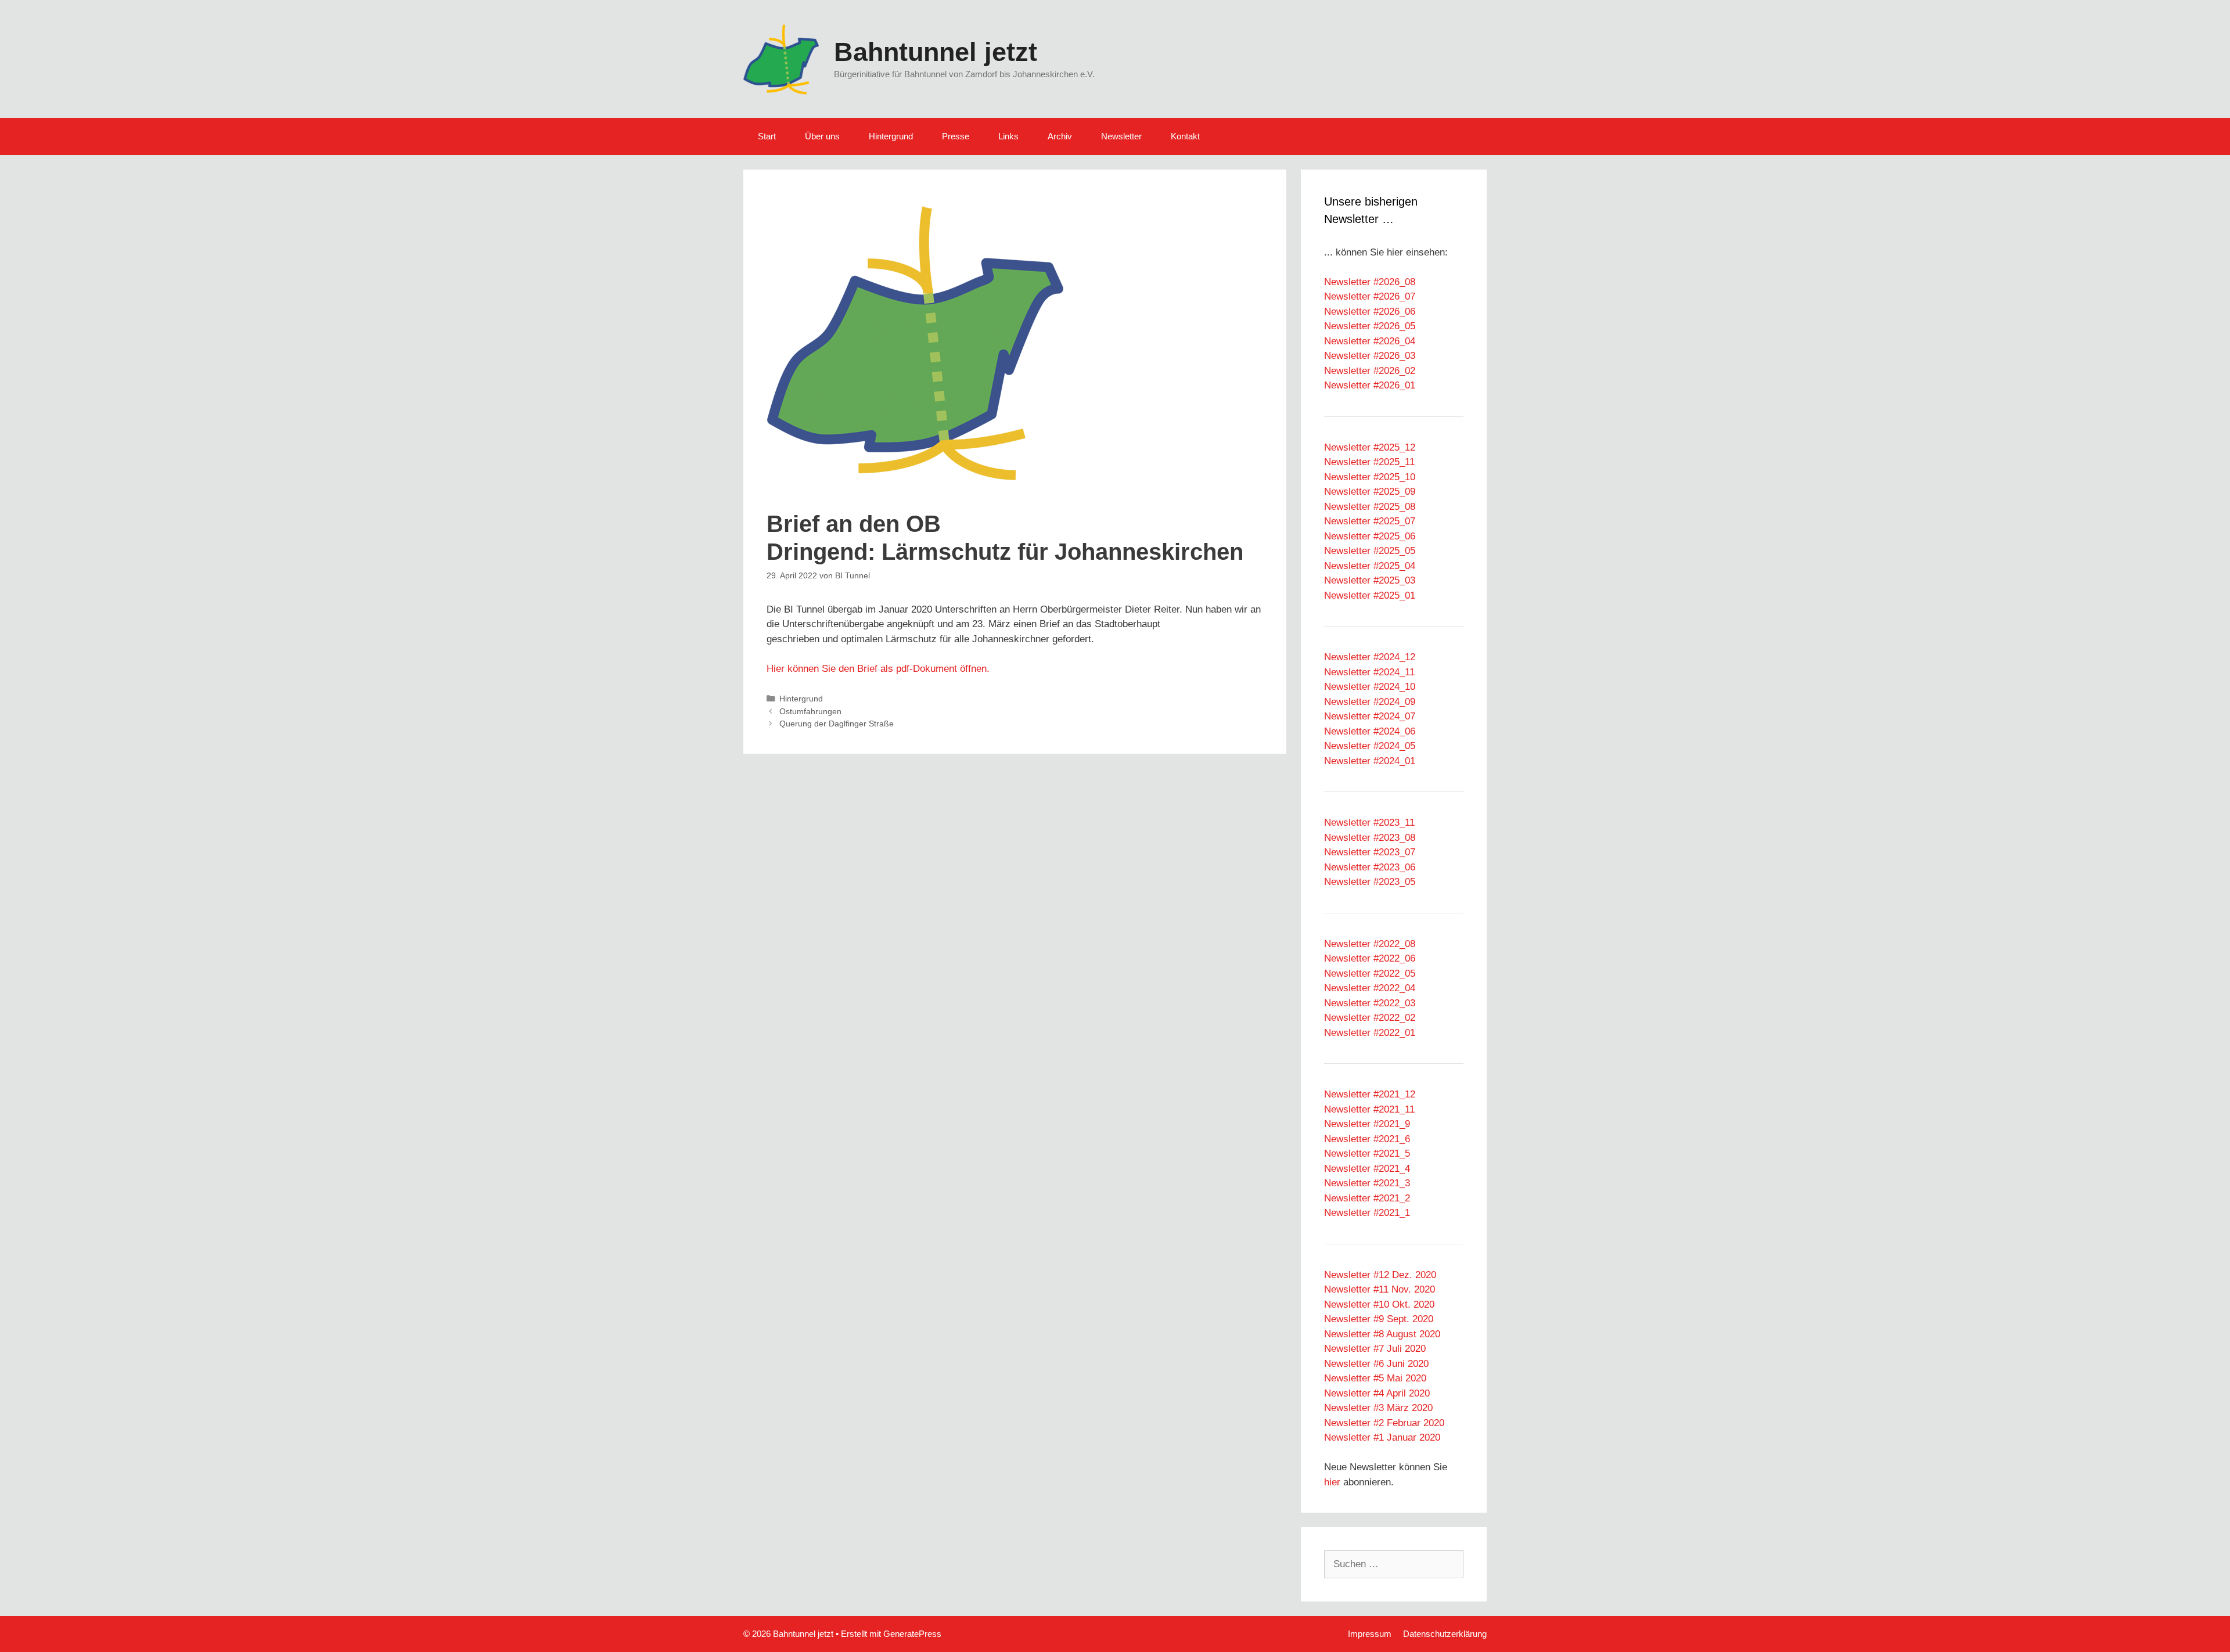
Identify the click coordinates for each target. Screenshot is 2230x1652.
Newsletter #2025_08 (1370, 507)
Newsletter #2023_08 (1370, 838)
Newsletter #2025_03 (1370, 580)
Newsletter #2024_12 (1370, 657)
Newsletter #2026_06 (1370, 312)
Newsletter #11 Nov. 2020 (1380, 1289)
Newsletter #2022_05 (1370, 973)
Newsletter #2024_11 (1369, 672)
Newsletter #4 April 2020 (1377, 1393)
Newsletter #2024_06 (1370, 731)
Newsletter (1121, 136)
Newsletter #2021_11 (1369, 1109)
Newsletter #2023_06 (1370, 867)
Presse (956, 136)
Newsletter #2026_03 (1370, 356)
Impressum (1370, 1634)
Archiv (1060, 136)
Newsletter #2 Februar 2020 (1384, 1423)
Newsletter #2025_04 (1370, 566)
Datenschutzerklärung (1445, 1634)
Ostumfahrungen (810, 711)
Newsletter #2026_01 (1370, 385)
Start (767, 136)
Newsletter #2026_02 (1370, 371)
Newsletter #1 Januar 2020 (1382, 1437)
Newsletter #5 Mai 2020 (1375, 1378)
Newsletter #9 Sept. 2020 (1379, 1319)
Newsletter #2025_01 (1370, 595)
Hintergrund (891, 136)
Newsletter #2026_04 (1370, 341)
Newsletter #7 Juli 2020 (1375, 1349)
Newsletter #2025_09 (1370, 492)
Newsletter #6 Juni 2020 (1376, 1364)
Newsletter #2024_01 (1370, 761)
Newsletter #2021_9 (1367, 1124)
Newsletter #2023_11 (1369, 823)
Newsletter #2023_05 (1370, 882)
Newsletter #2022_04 (1370, 988)
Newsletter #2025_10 (1370, 477)
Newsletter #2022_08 (1370, 944)
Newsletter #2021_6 (1367, 1139)
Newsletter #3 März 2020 (1378, 1408)
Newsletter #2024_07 (1370, 716)
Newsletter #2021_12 (1370, 1094)
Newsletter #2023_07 (1370, 852)
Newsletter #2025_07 (1370, 521)
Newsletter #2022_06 (1370, 958)
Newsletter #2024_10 (1370, 687)
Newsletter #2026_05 (1370, 326)
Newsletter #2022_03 (1370, 1003)
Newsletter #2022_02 (1370, 1018)
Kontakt (1185, 136)
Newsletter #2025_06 (1370, 536)
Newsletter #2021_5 (1367, 1153)
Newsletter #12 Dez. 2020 (1380, 1275)
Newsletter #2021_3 (1367, 1183)
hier (1332, 1482)
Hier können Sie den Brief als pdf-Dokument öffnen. (878, 669)
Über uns (822, 136)
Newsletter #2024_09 (1370, 702)
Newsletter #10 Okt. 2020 (1379, 1304)
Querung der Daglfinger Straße (837, 724)
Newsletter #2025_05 (1370, 551)
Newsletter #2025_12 (1370, 447)
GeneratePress (912, 1634)
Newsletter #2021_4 (1367, 1169)
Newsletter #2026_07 (1370, 296)
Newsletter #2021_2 (1367, 1198)
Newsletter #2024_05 (1370, 746)
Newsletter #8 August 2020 (1382, 1334)
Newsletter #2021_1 (1367, 1213)
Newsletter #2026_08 (1370, 282)
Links (1008, 136)
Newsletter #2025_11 (1369, 462)
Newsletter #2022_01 (1370, 1033)
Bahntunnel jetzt (936, 52)
